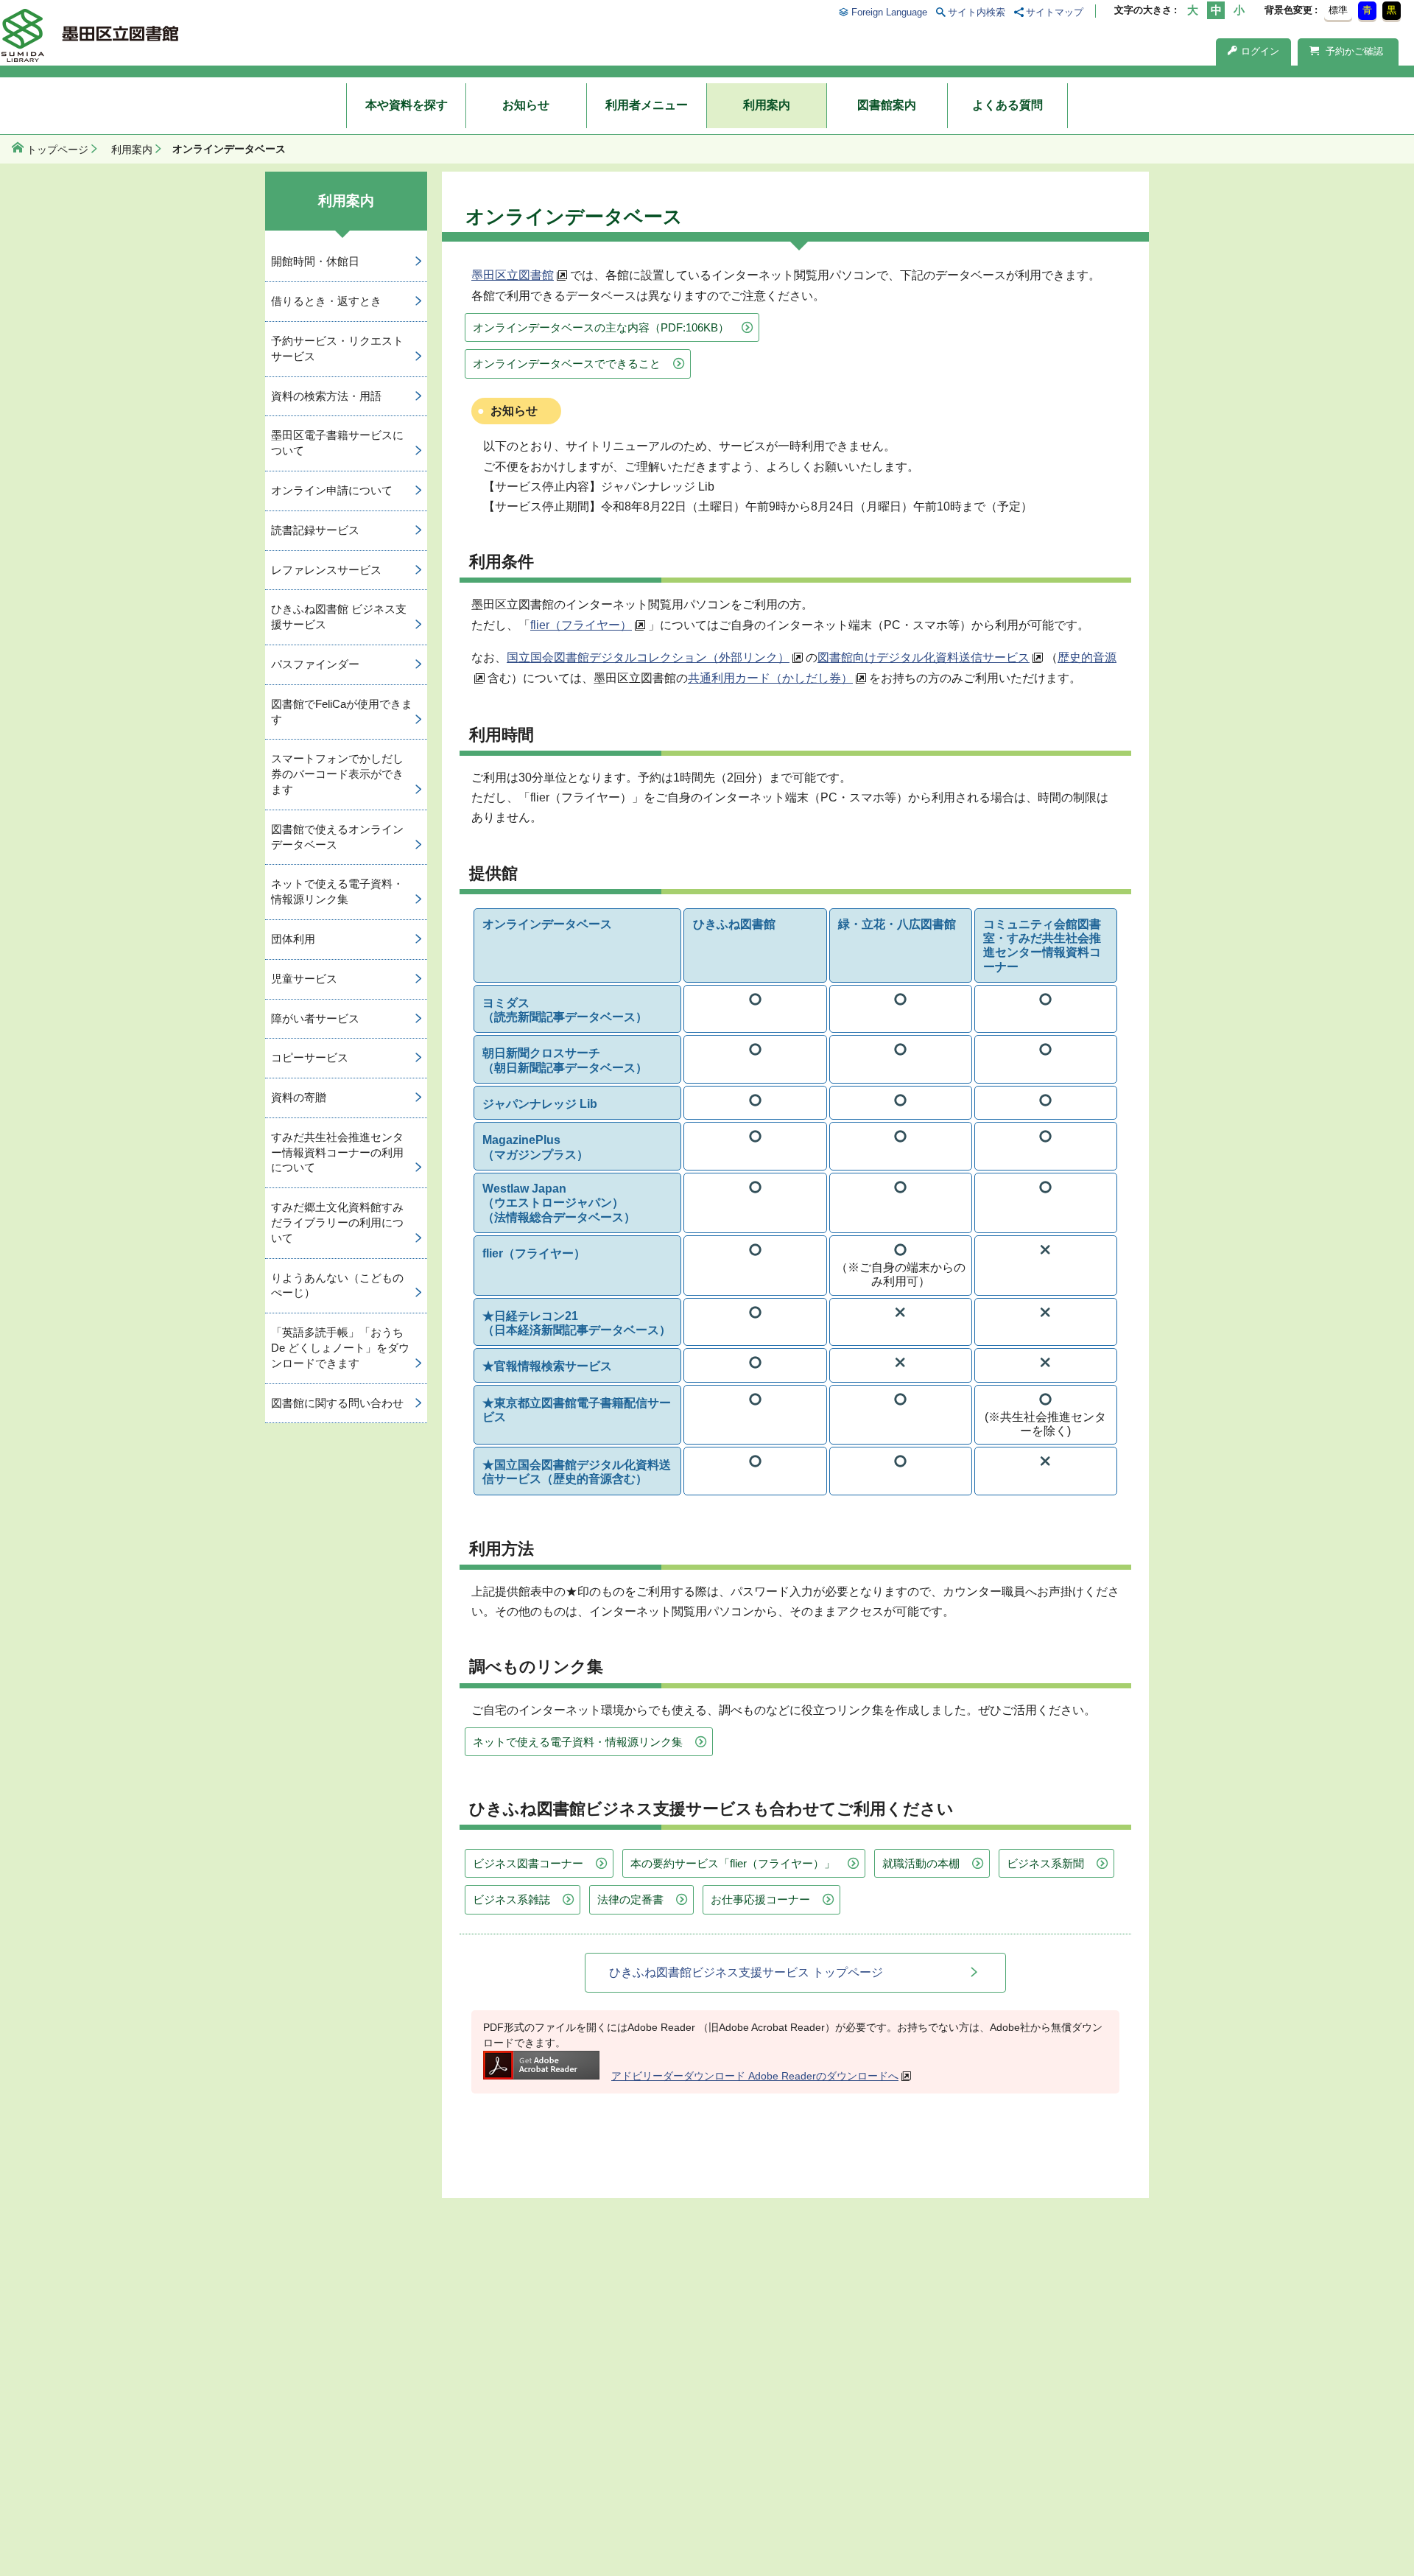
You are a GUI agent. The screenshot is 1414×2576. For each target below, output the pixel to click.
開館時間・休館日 (315, 261)
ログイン (1260, 51)
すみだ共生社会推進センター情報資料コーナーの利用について (337, 1152)
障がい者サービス (315, 1018)
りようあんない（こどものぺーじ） (337, 1285)
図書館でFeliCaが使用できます (342, 712)
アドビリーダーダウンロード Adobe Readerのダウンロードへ (755, 2076)
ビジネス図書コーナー (528, 1863)
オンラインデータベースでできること (567, 364)
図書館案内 (887, 105)
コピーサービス (310, 1057)
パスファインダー (315, 664)
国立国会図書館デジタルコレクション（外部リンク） (648, 657)
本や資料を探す (407, 105)
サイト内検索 (977, 12)
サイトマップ (1055, 12)
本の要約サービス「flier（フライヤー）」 (733, 1863)
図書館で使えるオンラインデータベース (337, 837)
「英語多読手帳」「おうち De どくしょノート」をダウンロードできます (340, 1348)
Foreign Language (889, 12)
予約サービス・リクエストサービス (337, 348)
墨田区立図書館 (513, 275)
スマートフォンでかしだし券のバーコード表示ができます (337, 774)
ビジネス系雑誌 (511, 1899)
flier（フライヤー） (581, 625)
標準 (1338, 10)
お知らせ (526, 105)
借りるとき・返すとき (326, 301)
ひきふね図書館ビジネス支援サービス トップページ (746, 1972)
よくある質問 (1007, 105)
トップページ (57, 150)
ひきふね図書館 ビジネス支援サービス (339, 617)
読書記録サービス (315, 530)
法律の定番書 (630, 1899)
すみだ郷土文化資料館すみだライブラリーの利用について (337, 1222)
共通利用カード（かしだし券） (770, 678)
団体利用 (293, 939)
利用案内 (767, 105)
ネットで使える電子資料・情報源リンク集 (578, 1742)
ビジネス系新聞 (1045, 1863)
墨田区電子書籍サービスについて (337, 443)
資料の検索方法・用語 (326, 396)
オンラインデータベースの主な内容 (601, 327)
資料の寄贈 (299, 1097)
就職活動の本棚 (921, 1863)
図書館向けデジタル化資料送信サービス (924, 657)
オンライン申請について (332, 490)
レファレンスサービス (326, 570)
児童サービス (304, 979)
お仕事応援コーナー (760, 1899)
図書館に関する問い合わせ (337, 1403)
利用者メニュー (647, 105)
